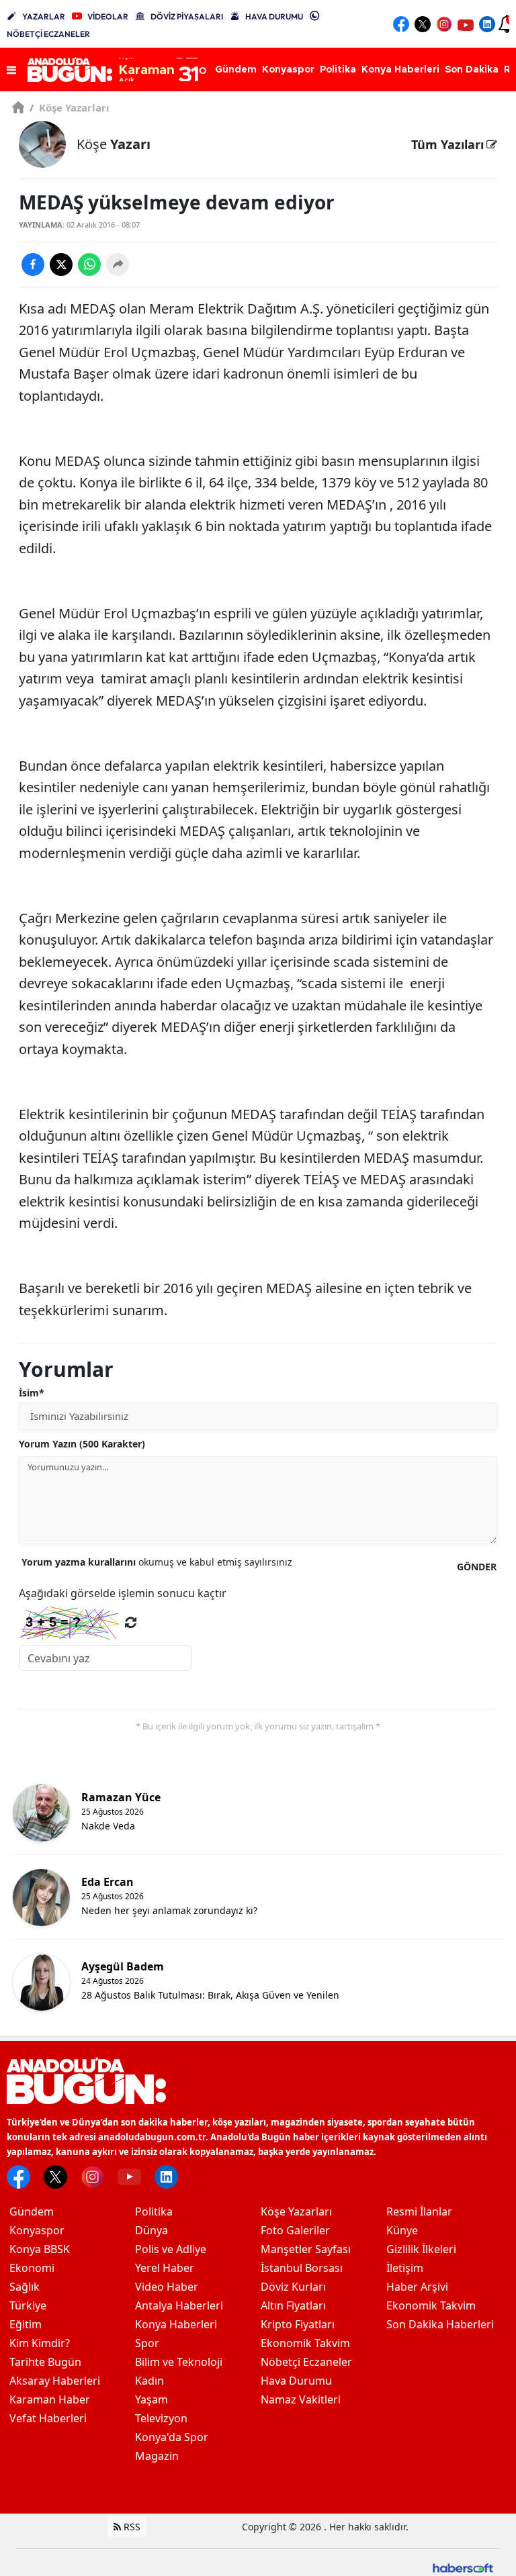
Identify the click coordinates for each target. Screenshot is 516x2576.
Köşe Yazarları (70, 107)
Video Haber (167, 2287)
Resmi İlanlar (419, 2211)
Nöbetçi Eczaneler (306, 2362)
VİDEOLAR (108, 16)
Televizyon (161, 2418)
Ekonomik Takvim (305, 2343)
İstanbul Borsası (302, 2268)
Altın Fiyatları (293, 2305)
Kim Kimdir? (40, 2343)
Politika (154, 2211)
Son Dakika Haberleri (440, 2324)
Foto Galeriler (295, 2230)
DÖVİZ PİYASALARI (187, 16)
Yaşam (152, 2399)
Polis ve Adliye (171, 2249)
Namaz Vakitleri (301, 2399)
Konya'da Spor (172, 2437)
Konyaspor (37, 2230)
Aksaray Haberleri (55, 2381)
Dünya (152, 2230)
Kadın (149, 2381)
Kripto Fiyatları (298, 2324)
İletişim (405, 2268)
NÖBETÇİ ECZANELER (48, 34)
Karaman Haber (50, 2399)
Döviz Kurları (293, 2287)
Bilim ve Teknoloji (179, 2362)
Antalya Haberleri (179, 2305)
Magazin (157, 2456)
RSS (131, 2527)
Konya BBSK (40, 2249)
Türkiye (28, 2305)
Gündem (32, 2211)
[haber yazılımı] (463, 2566)
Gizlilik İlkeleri (421, 2249)
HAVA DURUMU (274, 16)
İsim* (32, 1393)
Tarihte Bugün (45, 2362)
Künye (402, 2230)
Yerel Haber (165, 2268)
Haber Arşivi (417, 2287)
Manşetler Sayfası (306, 2249)
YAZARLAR (44, 16)
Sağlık (25, 2287)
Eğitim (26, 2324)
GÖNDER (477, 1567)
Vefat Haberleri (48, 2418)
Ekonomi (32, 2268)
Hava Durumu (296, 2381)
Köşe (114, 144)
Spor (147, 2343)
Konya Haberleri (176, 2324)
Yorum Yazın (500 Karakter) (82, 1444)
